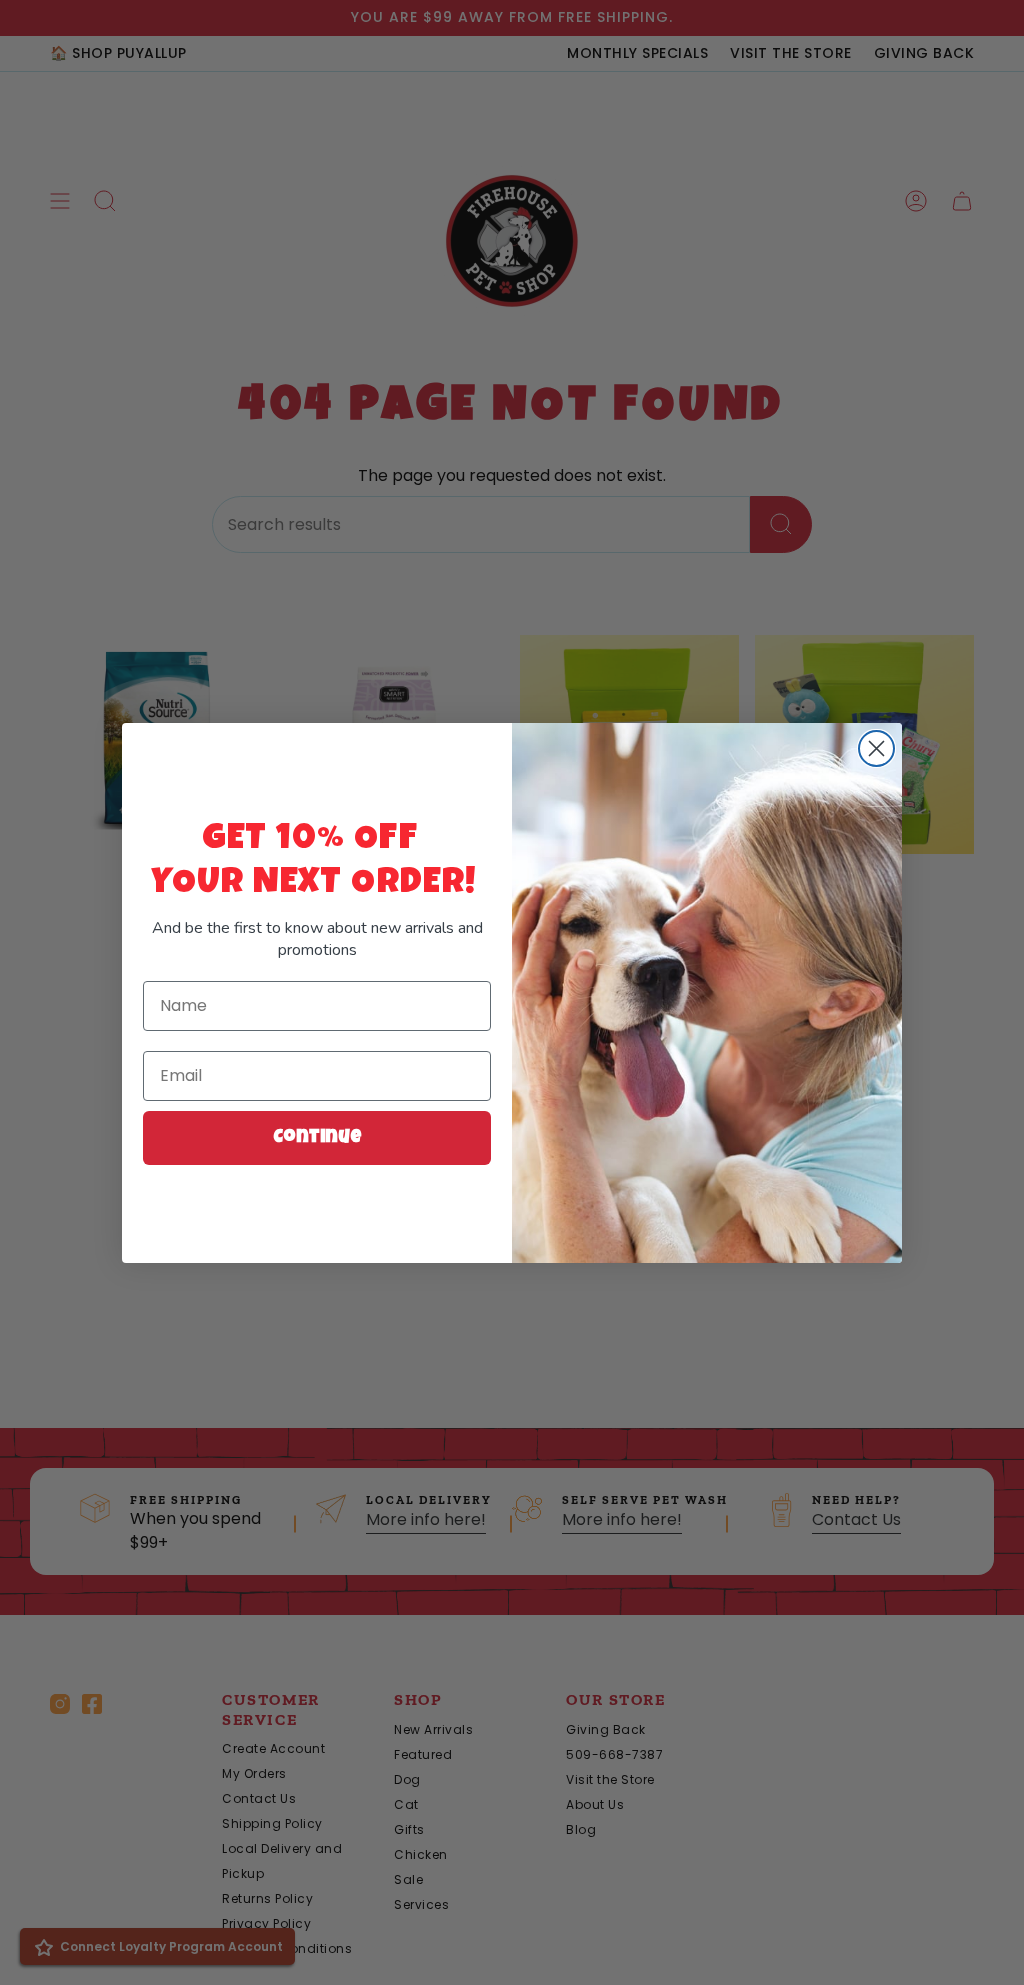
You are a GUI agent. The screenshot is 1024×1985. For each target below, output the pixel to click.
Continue (317, 1138)
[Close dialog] (876, 748)
